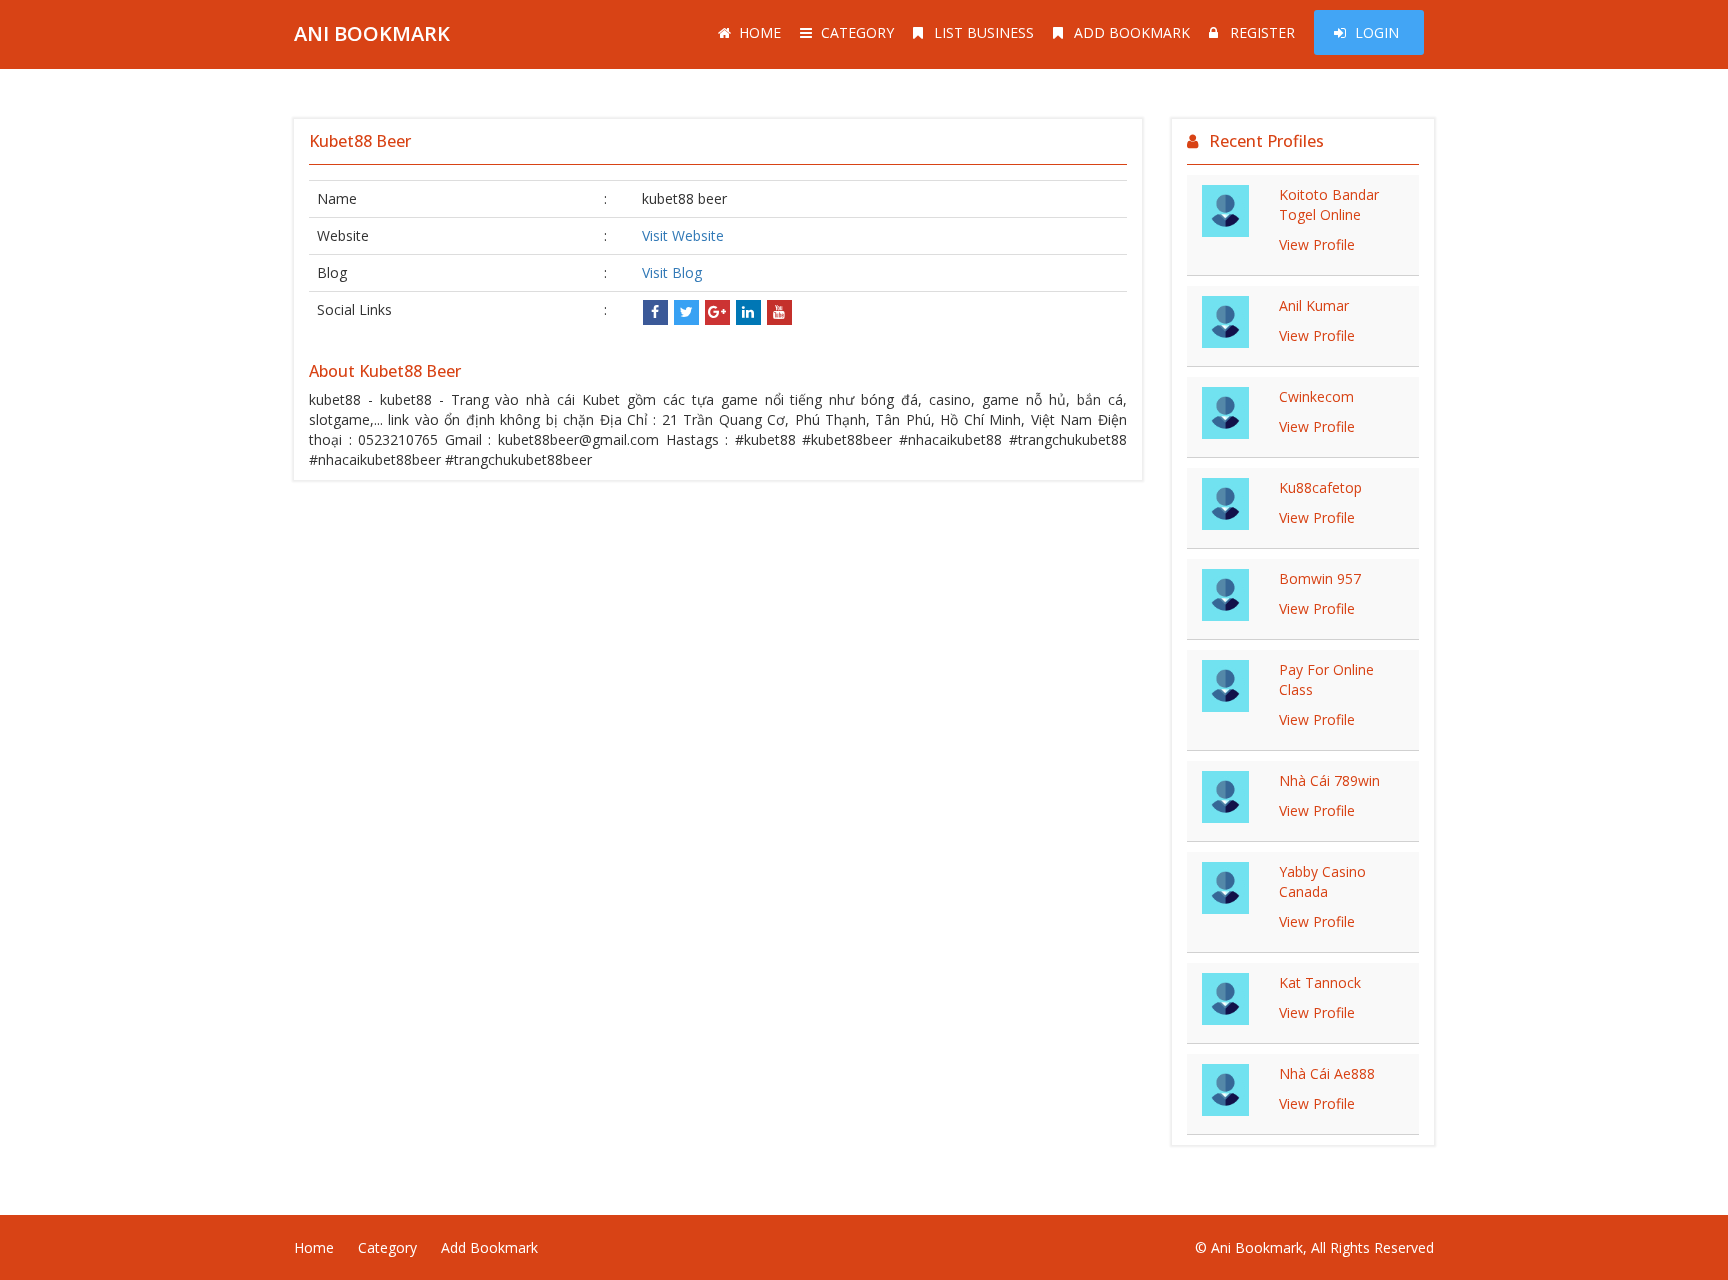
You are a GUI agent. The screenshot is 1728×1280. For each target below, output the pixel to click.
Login (1377, 32)
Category (857, 32)
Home (760, 32)
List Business (984, 32)
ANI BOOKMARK (372, 33)
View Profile (1317, 244)
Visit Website (683, 235)
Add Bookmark (1132, 32)
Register (1262, 32)
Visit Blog (672, 272)
